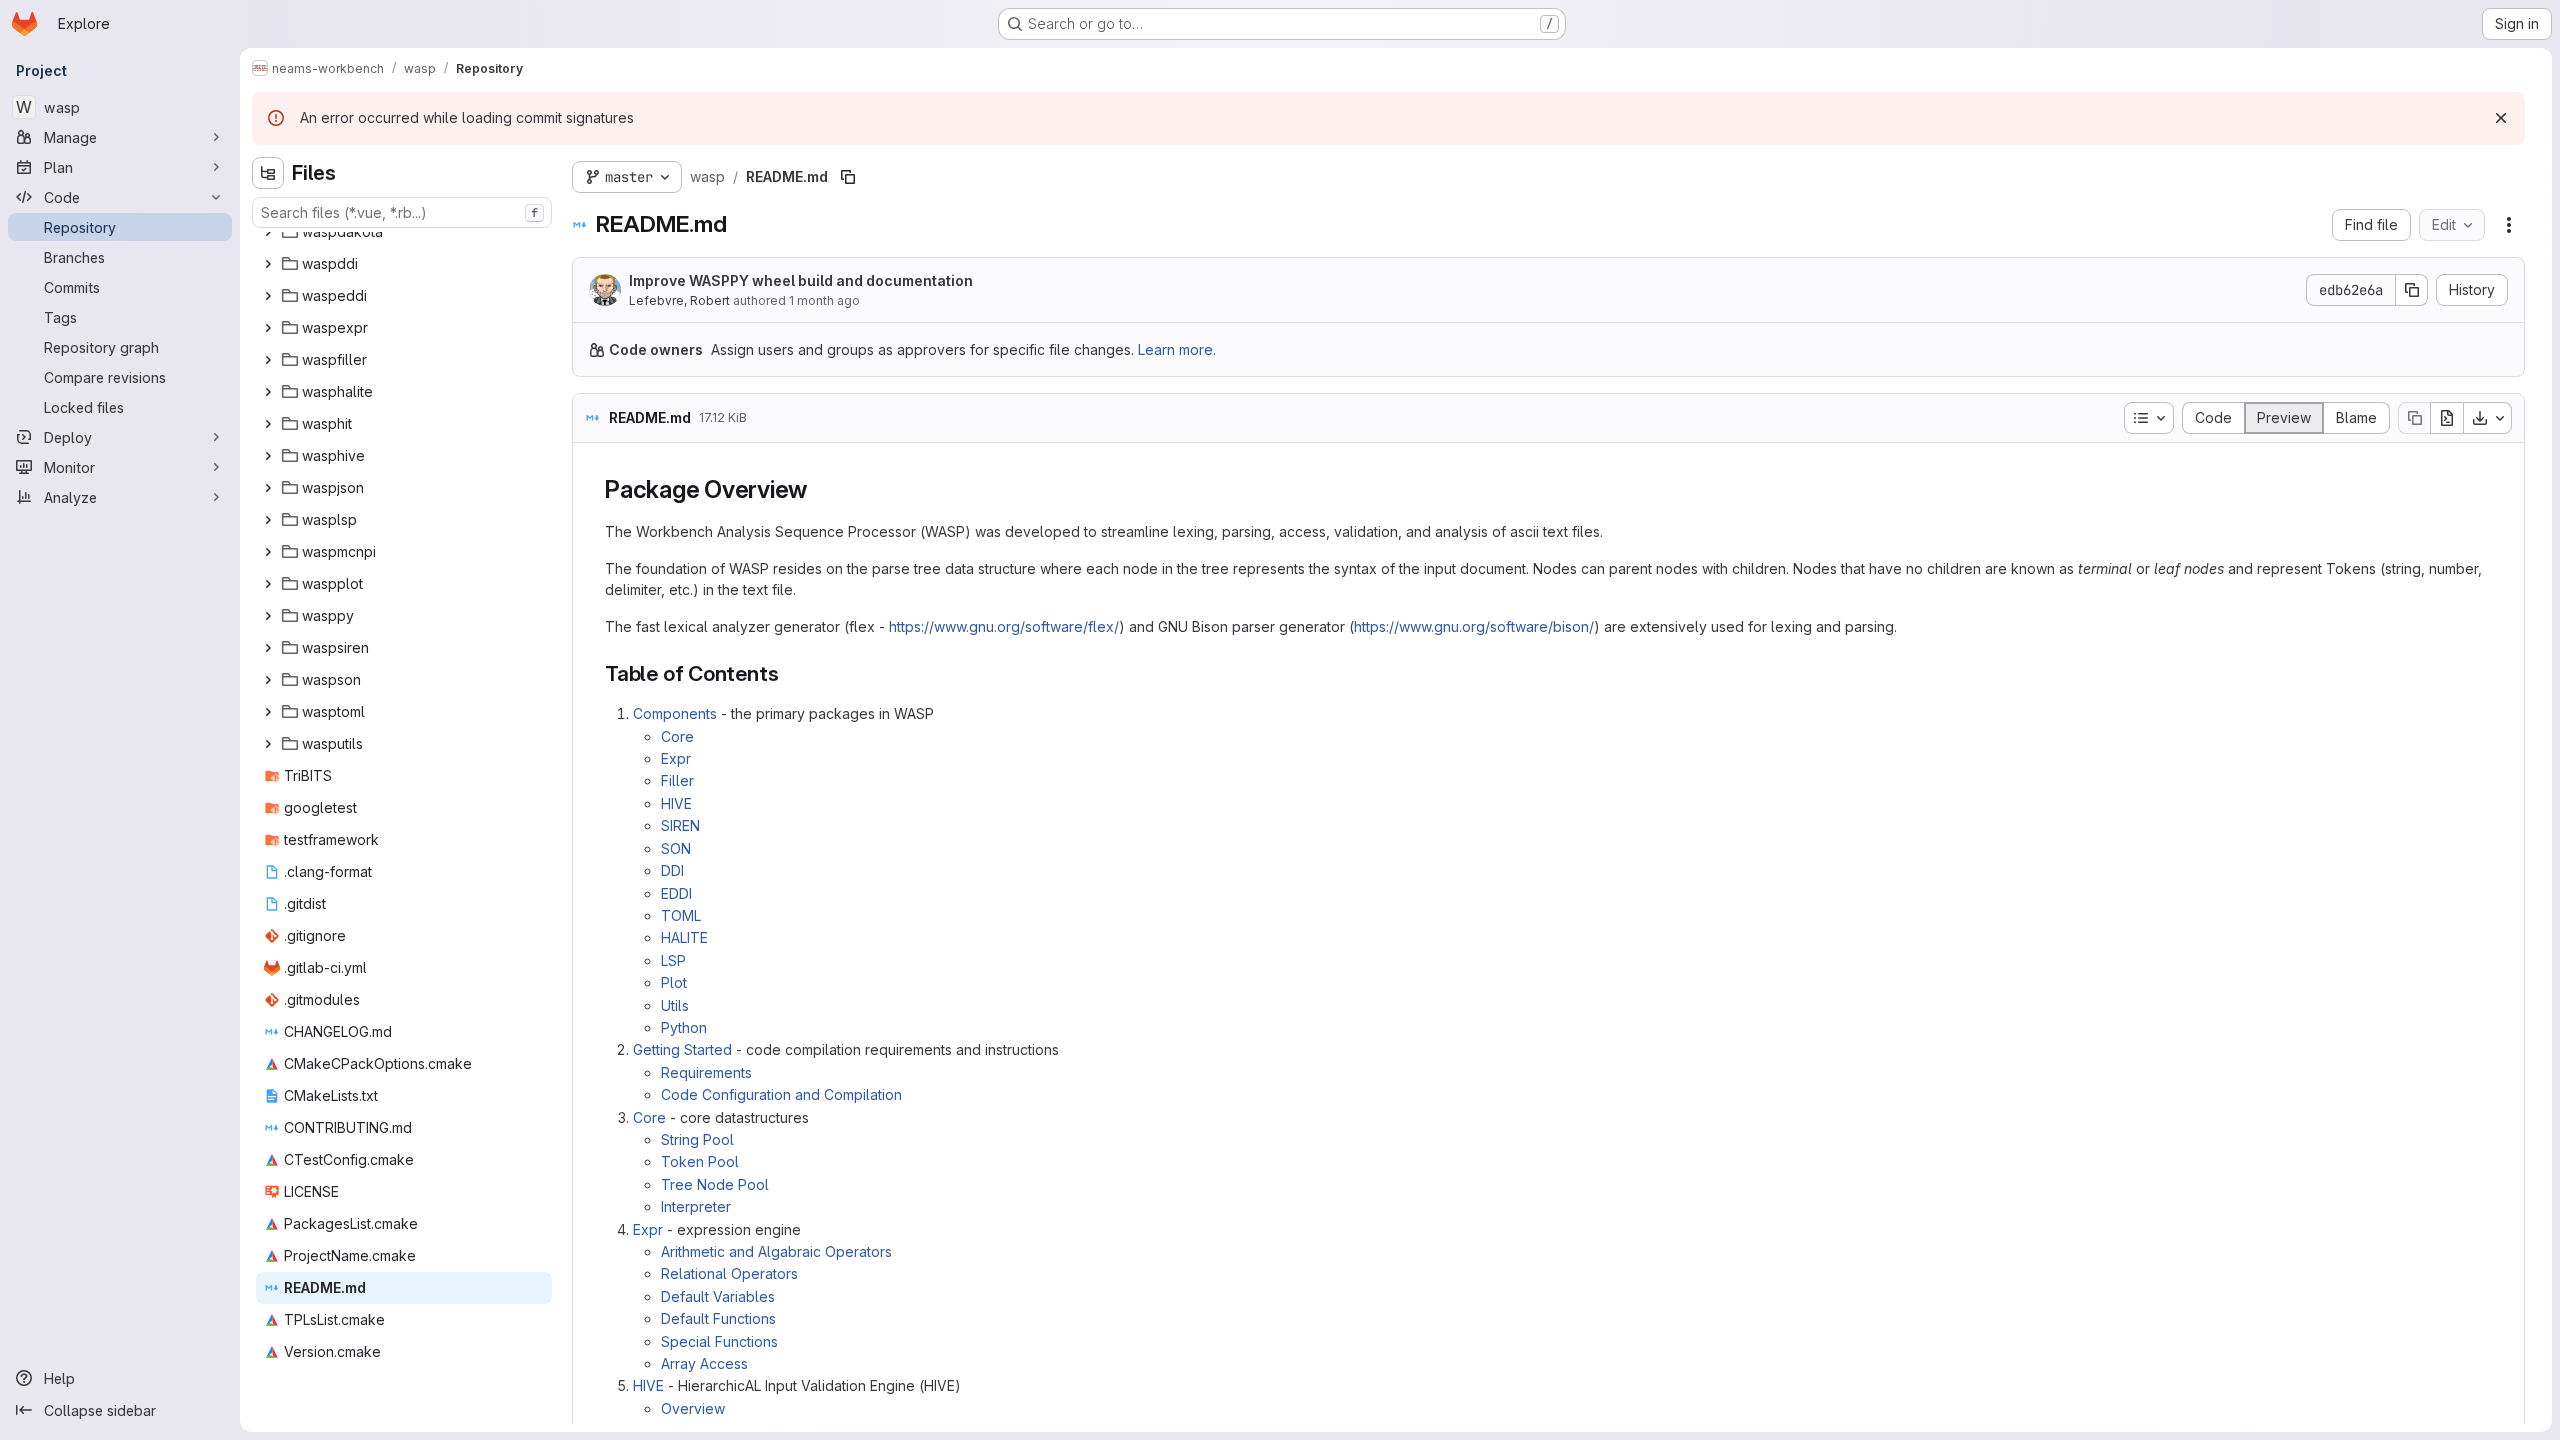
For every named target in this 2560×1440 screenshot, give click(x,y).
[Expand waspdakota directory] (268, 232)
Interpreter (696, 1206)
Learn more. (1177, 349)
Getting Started (682, 1049)
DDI (672, 870)
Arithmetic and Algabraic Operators (776, 1251)
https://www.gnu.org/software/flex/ (1004, 626)
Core (677, 736)
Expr (676, 758)
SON (676, 848)
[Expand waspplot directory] (268, 584)
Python (684, 1027)
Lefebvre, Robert (679, 300)
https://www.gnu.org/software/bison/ (1474, 626)
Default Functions (718, 1318)
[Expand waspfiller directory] (268, 360)
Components (675, 713)
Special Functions (719, 1341)
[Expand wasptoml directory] (268, 712)
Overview (693, 1408)
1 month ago (824, 300)
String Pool (697, 1139)
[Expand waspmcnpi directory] (268, 552)
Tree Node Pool (715, 1184)
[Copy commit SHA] (2412, 290)
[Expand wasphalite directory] (268, 392)
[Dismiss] (2501, 118)
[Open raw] (2447, 418)
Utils (675, 1005)
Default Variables (718, 1296)
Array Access (704, 1363)
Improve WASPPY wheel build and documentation (801, 280)
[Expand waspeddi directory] (268, 296)
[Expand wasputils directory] (268, 744)
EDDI (676, 893)
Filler (677, 780)
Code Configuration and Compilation (781, 1094)
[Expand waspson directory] (268, 680)
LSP (673, 960)
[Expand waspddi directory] (268, 264)
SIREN (680, 825)
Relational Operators (729, 1273)
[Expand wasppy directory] (268, 616)
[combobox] (402, 212)
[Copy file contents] (2414, 418)
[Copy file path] (848, 177)
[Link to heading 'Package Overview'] (820, 489)
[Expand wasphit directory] (268, 424)
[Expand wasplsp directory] (268, 520)
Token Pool (700, 1161)
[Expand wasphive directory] (268, 456)
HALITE (684, 937)
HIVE (676, 803)
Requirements (706, 1072)
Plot (674, 982)
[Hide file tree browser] (268, 173)
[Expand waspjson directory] (268, 488)
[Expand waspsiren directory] (268, 648)
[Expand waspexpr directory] (268, 328)
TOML (681, 915)
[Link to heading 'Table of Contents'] (789, 673)
